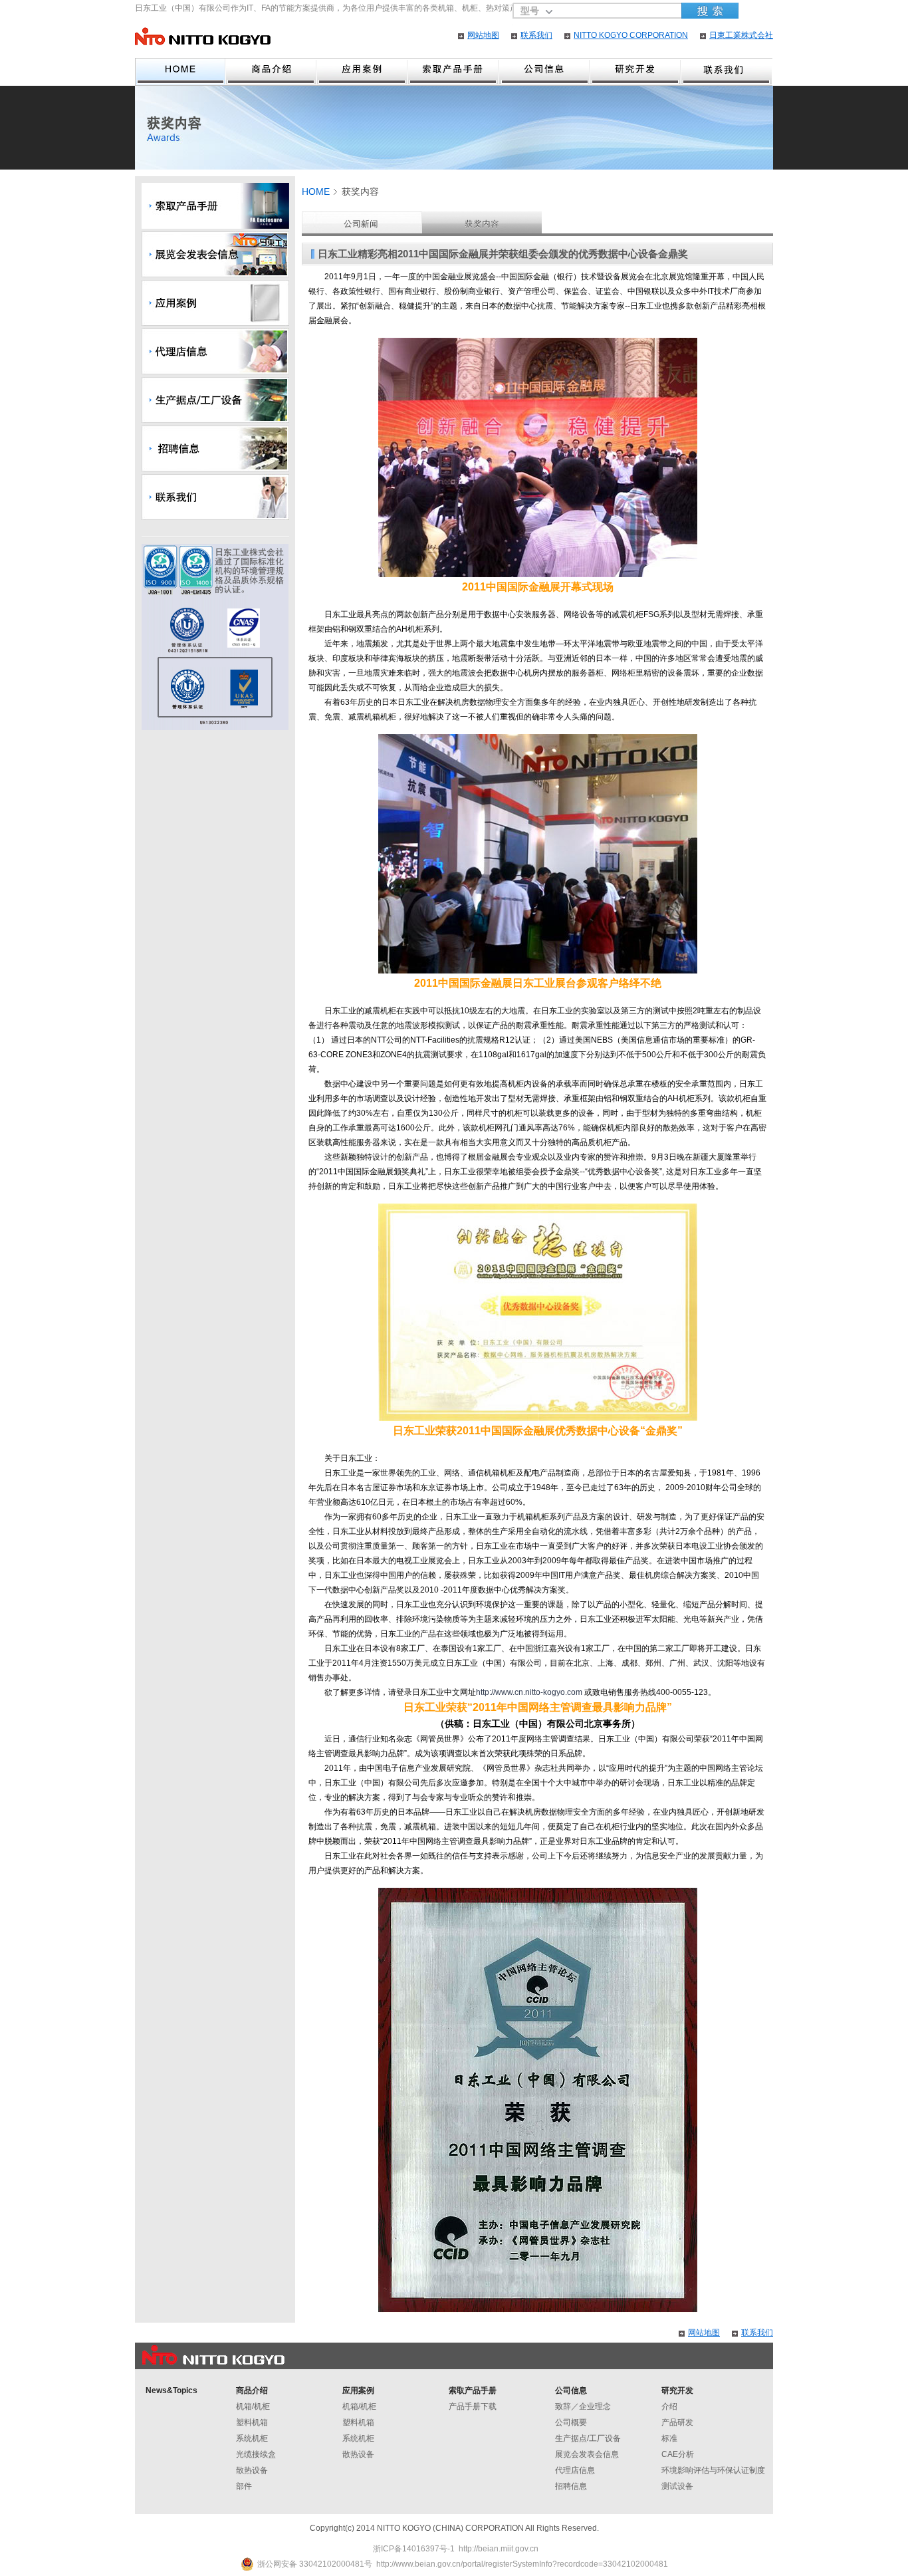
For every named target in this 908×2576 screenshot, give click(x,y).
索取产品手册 (473, 2390)
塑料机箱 (252, 2422)
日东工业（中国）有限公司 (203, 36)
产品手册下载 (473, 2406)
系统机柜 (252, 2438)
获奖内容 (482, 222)
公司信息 (571, 2390)
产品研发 (677, 2422)
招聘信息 (571, 2486)
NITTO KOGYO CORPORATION (631, 35)
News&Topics (171, 2390)
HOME (180, 72)
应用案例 (363, 72)
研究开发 (636, 72)
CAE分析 (678, 2454)
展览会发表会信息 (587, 2454)
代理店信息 (575, 2470)
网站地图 (483, 35)
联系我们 (536, 35)
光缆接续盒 (256, 2454)
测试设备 (677, 2486)
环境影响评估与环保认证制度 (713, 2470)
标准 (669, 2438)
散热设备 (252, 2470)
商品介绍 (272, 72)
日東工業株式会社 (741, 35)
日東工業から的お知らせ (362, 222)
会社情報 (545, 72)
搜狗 (710, 11)
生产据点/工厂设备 (588, 2438)
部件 (244, 2486)
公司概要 (571, 2422)
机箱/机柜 (253, 2406)
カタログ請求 (454, 72)
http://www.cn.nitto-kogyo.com (529, 1692)
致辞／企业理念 (583, 2406)
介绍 (669, 2406)
